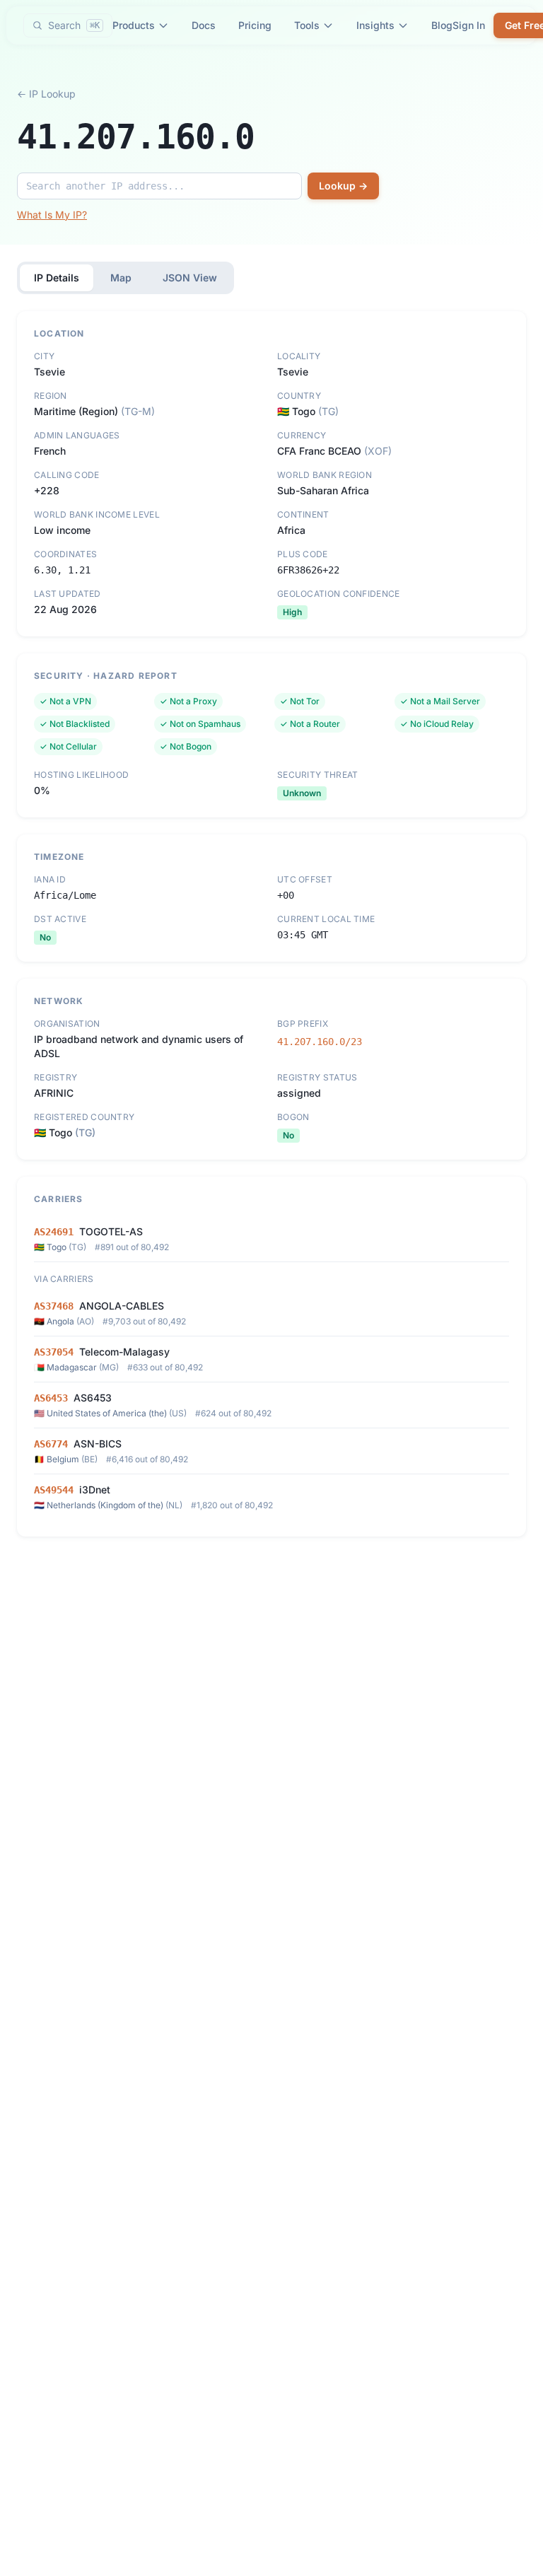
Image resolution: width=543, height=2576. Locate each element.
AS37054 (54, 1352)
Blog (442, 25)
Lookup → (343, 186)
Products (134, 25)
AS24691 (54, 1232)
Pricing (255, 25)
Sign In (469, 25)
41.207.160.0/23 (320, 1042)
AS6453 (51, 1398)
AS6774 (51, 1444)
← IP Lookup (46, 94)
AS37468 (54, 1306)
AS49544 (54, 1490)
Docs (204, 25)
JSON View (190, 278)
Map (121, 278)
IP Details (57, 278)
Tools (307, 25)
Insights (375, 25)
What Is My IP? (52, 215)
